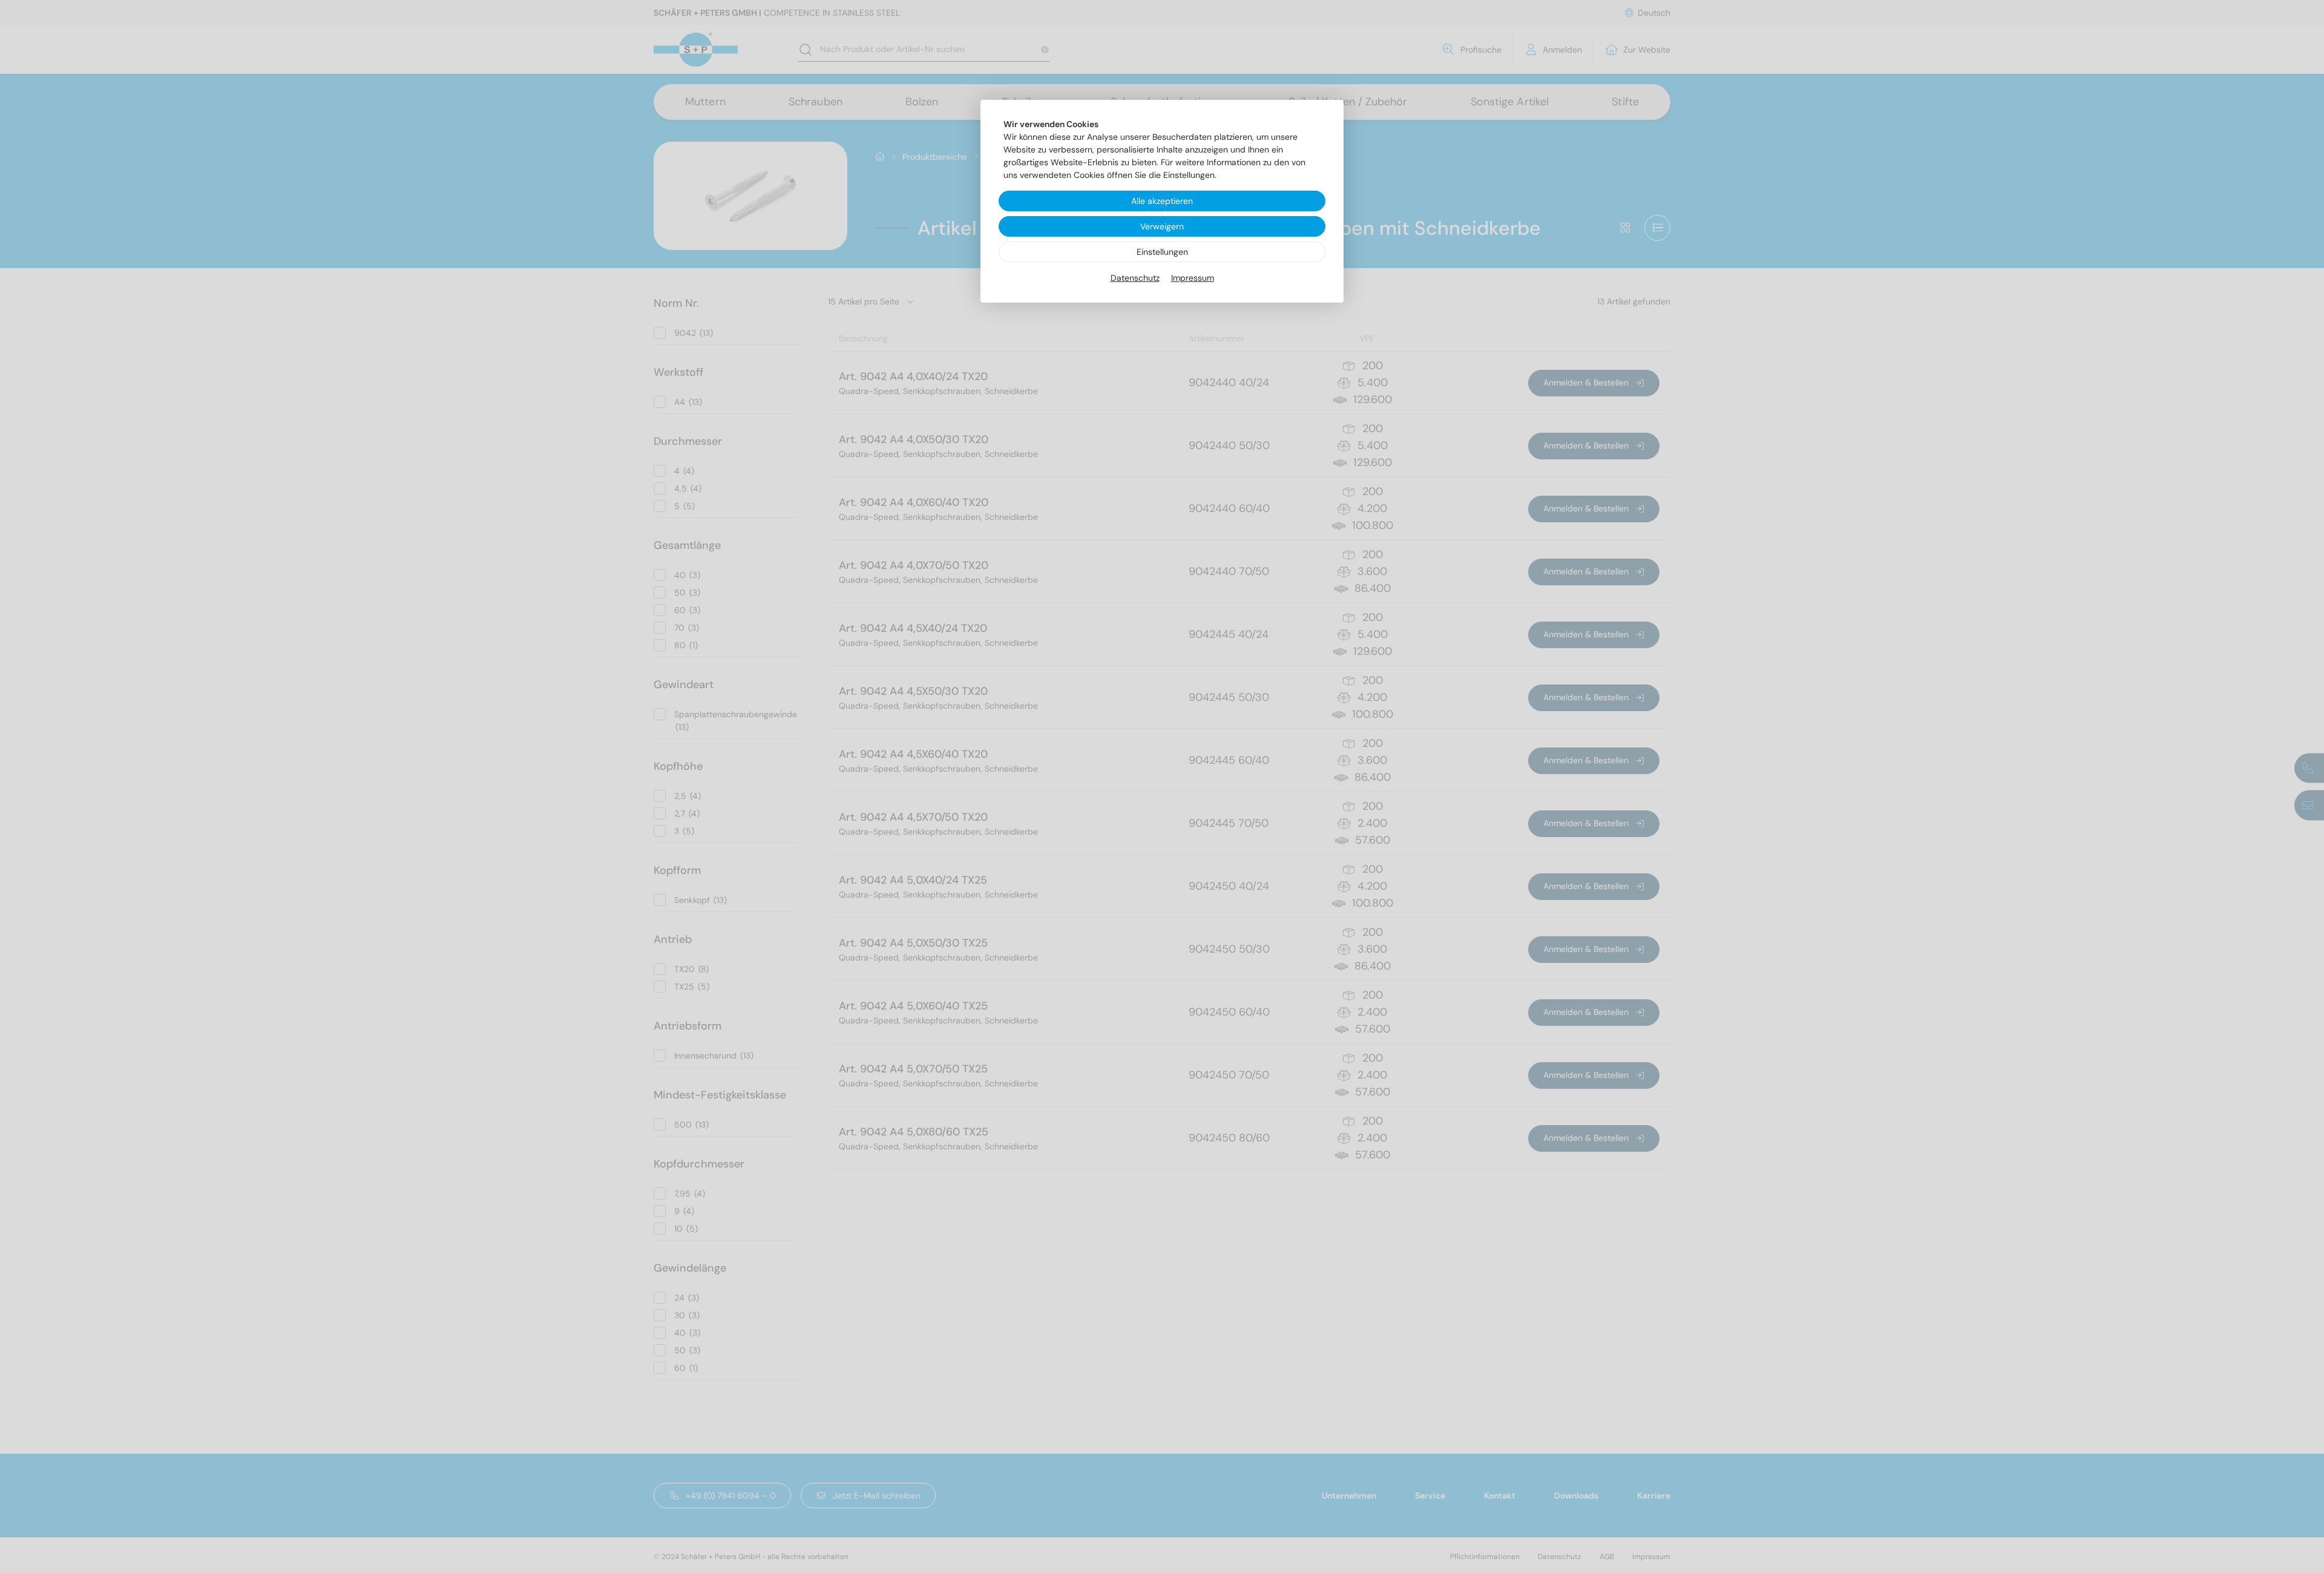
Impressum (1193, 278)
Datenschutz (1135, 278)
